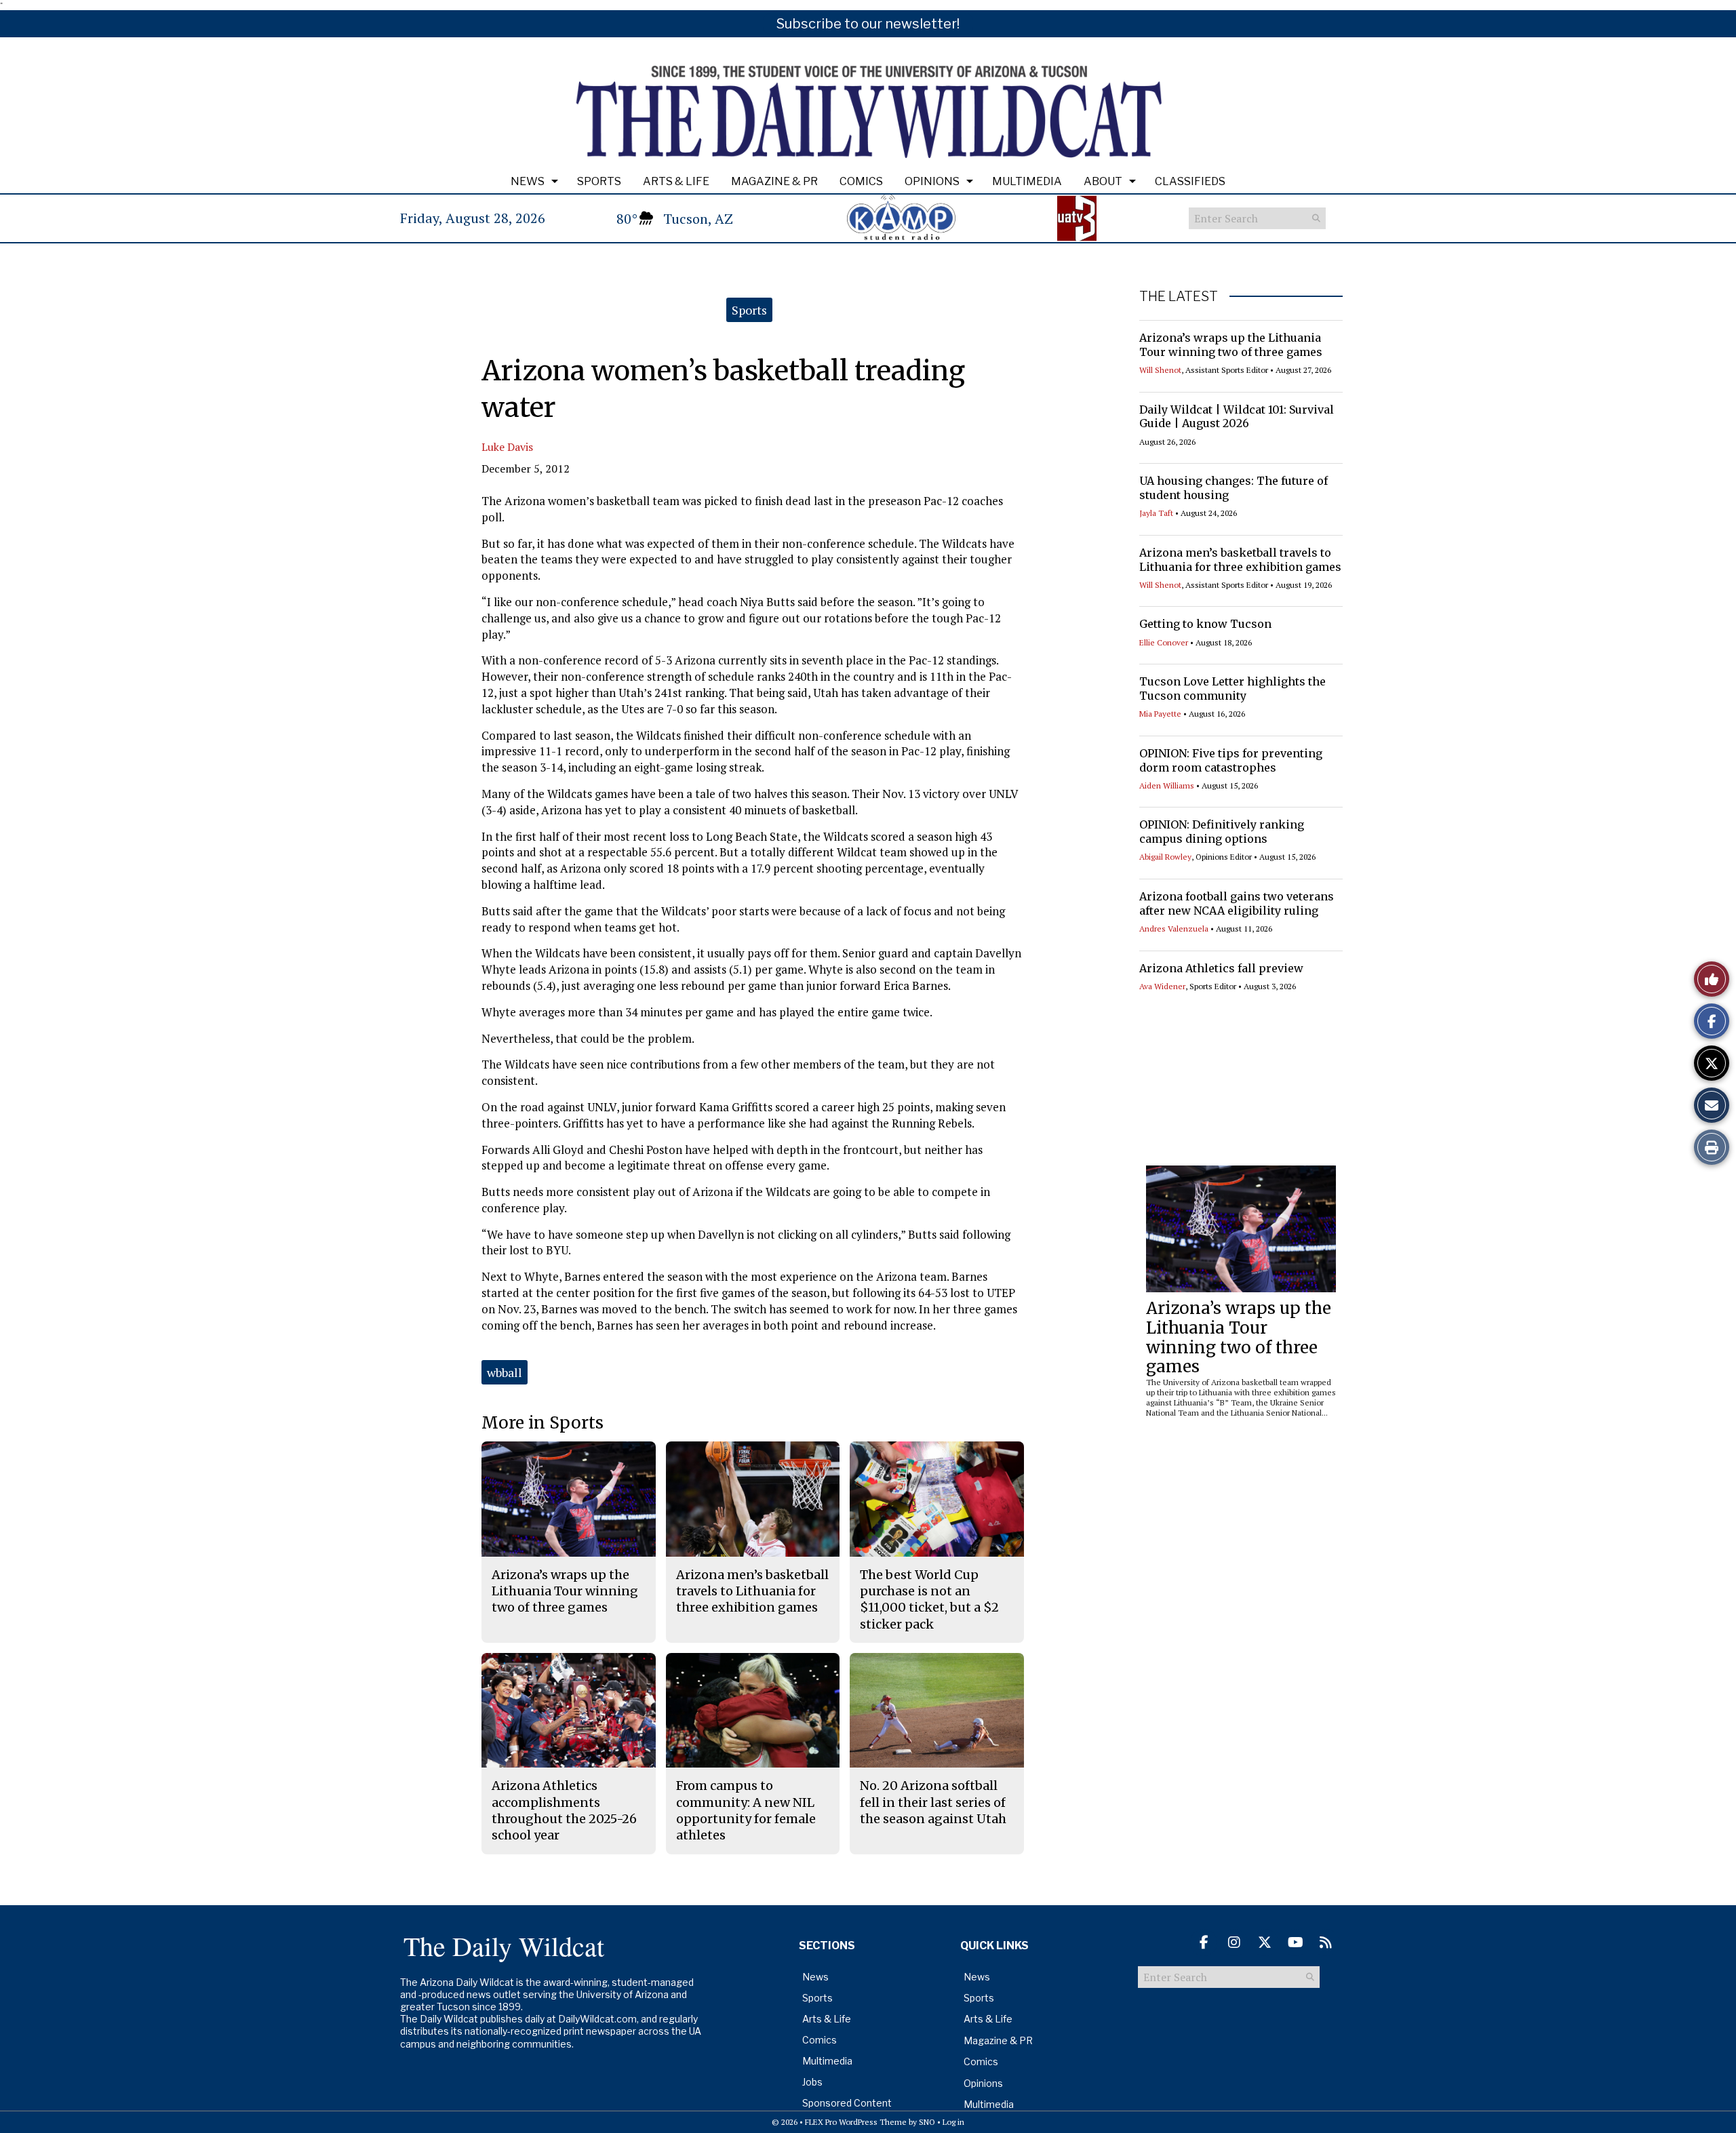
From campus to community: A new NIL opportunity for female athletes (746, 1810)
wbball (505, 1372)
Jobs (812, 2082)
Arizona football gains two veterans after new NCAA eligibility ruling (1237, 903)
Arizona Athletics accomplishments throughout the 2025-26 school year (564, 1810)
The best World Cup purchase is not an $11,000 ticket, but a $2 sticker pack (929, 1599)
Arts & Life (676, 181)
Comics (861, 181)
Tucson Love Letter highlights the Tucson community (1232, 689)
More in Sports (542, 1423)
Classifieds (1190, 181)
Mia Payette (1160, 714)
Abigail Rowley (1165, 857)
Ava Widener (1162, 986)
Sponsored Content (847, 2103)
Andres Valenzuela (1174, 929)
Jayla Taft (1156, 513)
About (1103, 181)
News (528, 181)
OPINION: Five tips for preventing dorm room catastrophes (1231, 760)
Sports (599, 181)
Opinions (932, 181)
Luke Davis (507, 447)
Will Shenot (1160, 370)
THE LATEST (1179, 296)
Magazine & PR (774, 181)
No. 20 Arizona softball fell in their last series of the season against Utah (933, 1802)
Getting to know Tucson (1205, 624)
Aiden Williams (1167, 785)
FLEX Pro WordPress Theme (856, 2122)
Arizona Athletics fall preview (1221, 968)
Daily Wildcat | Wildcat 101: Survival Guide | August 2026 (1237, 417)
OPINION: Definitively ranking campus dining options (1222, 832)
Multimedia (1027, 181)
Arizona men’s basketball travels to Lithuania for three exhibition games (1240, 560)
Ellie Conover (1164, 642)
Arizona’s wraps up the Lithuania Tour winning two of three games (1231, 345)
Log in (953, 2122)
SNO (927, 2122)
